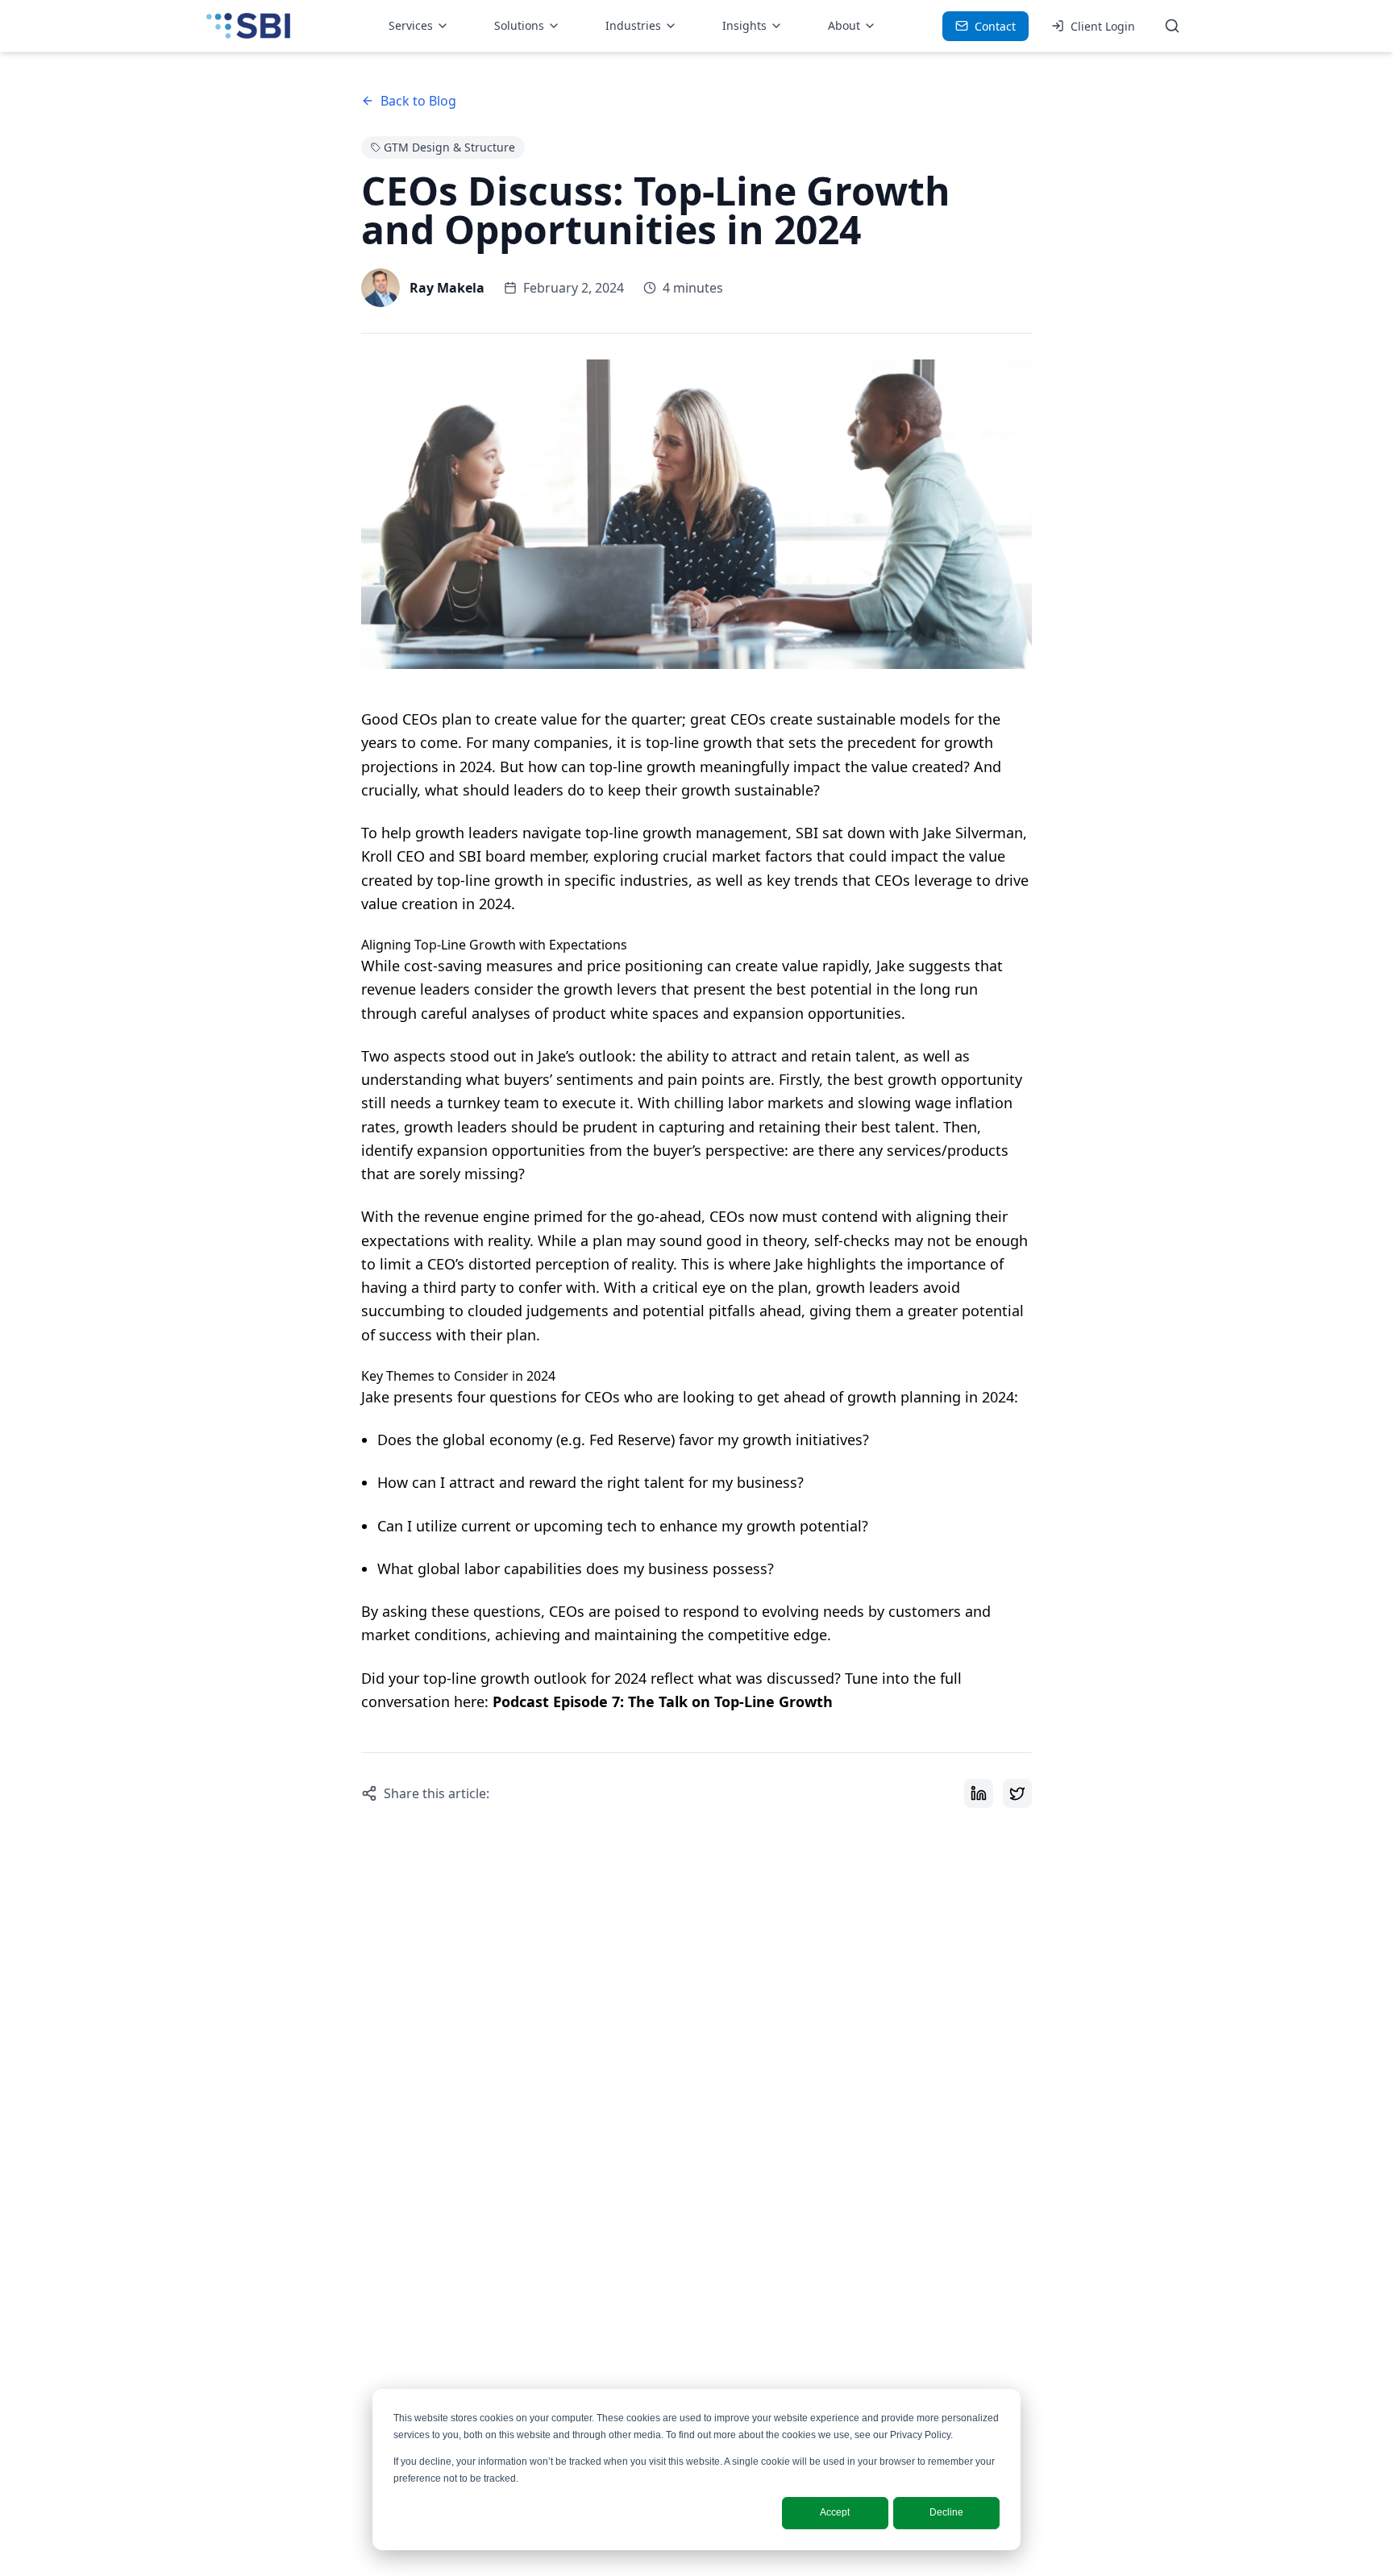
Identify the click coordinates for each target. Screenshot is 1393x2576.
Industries (633, 25)
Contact (995, 26)
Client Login (1103, 26)
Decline (946, 2512)
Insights (744, 25)
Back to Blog (418, 101)
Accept (835, 2512)
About (844, 25)
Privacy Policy (920, 2435)
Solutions (519, 25)
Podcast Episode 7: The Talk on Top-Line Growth (663, 1701)
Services (411, 25)
